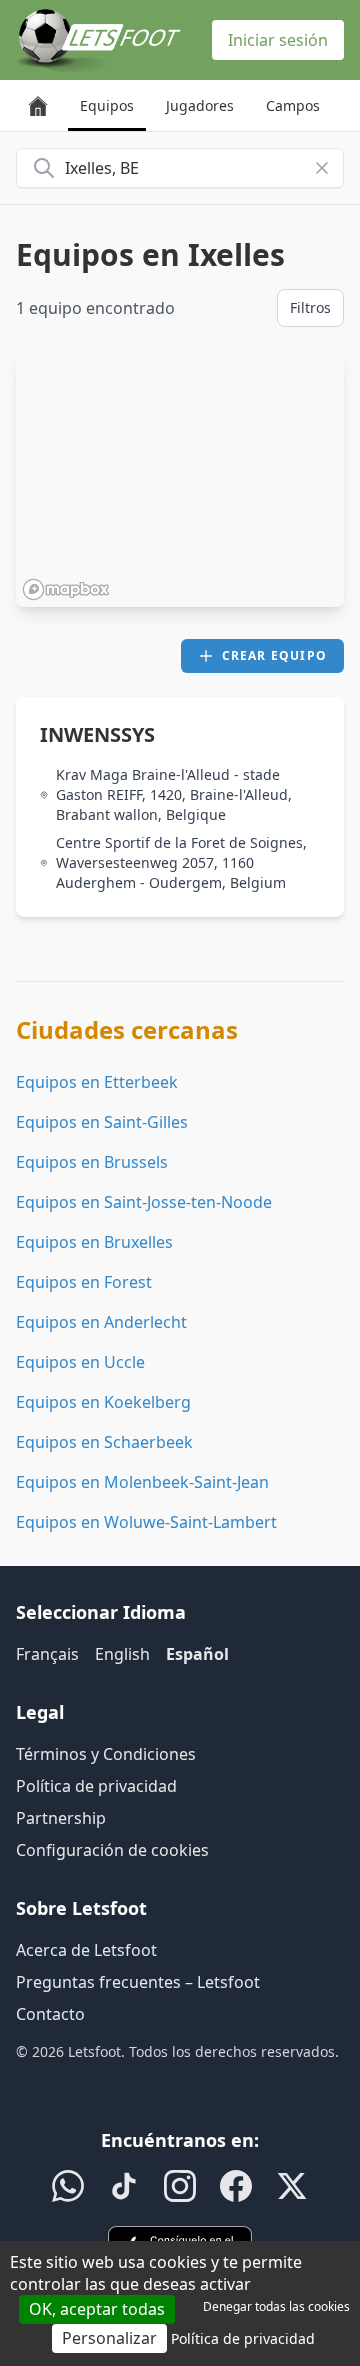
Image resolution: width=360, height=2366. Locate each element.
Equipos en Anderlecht (101, 1322)
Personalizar (109, 2338)
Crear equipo (274, 655)
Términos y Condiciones (106, 1754)
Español (197, 1654)
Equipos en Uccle (80, 1362)
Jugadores (200, 105)
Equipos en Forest (84, 1282)
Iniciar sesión (278, 40)
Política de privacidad (96, 1786)
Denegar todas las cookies (276, 2306)
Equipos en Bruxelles (94, 1242)
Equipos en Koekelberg (103, 1402)
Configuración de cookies (112, 1850)
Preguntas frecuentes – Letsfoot (138, 1982)
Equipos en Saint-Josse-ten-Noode (144, 1202)
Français (47, 1654)
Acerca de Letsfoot (86, 1950)
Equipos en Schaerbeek (104, 1442)
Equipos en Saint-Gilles (102, 1122)
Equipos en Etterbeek (97, 1082)
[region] (180, 479)
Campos (293, 105)
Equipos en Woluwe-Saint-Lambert (146, 1522)
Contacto (50, 2014)
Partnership (61, 1818)
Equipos (107, 105)
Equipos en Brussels (92, 1162)
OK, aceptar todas (97, 2309)
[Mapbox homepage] (66, 589)
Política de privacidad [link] (243, 2338)
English (122, 1654)
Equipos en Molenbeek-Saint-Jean (142, 1482)
